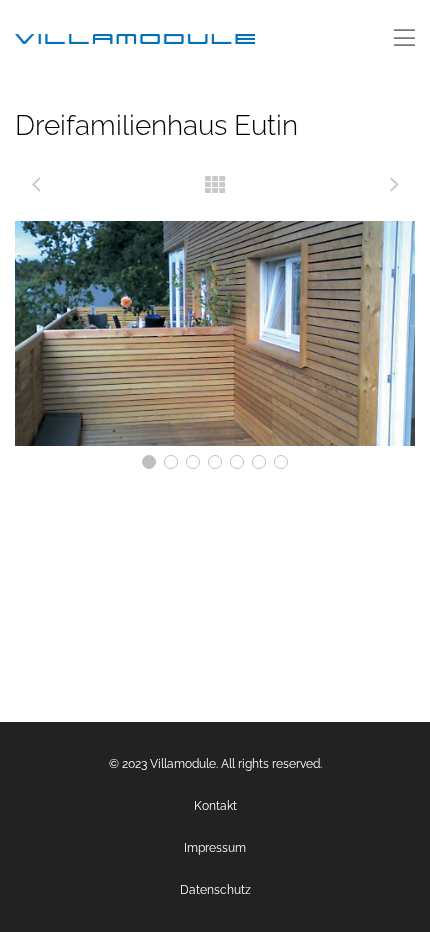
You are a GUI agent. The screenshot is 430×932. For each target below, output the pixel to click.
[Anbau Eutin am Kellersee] (394, 185)
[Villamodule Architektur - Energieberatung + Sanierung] (135, 39)
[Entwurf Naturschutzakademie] (36, 185)
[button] (149, 462)
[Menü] (404, 39)
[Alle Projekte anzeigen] (215, 185)
